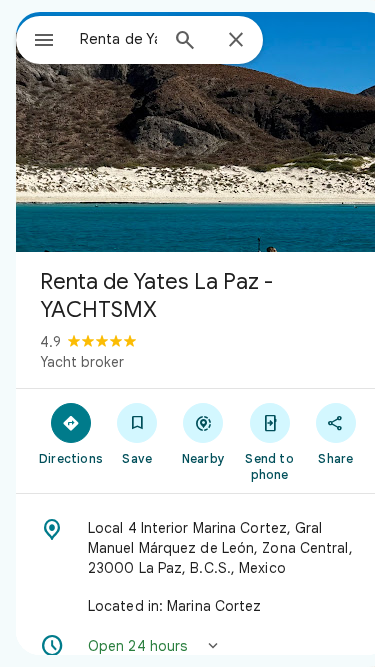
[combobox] (118, 39)
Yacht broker (82, 362)
